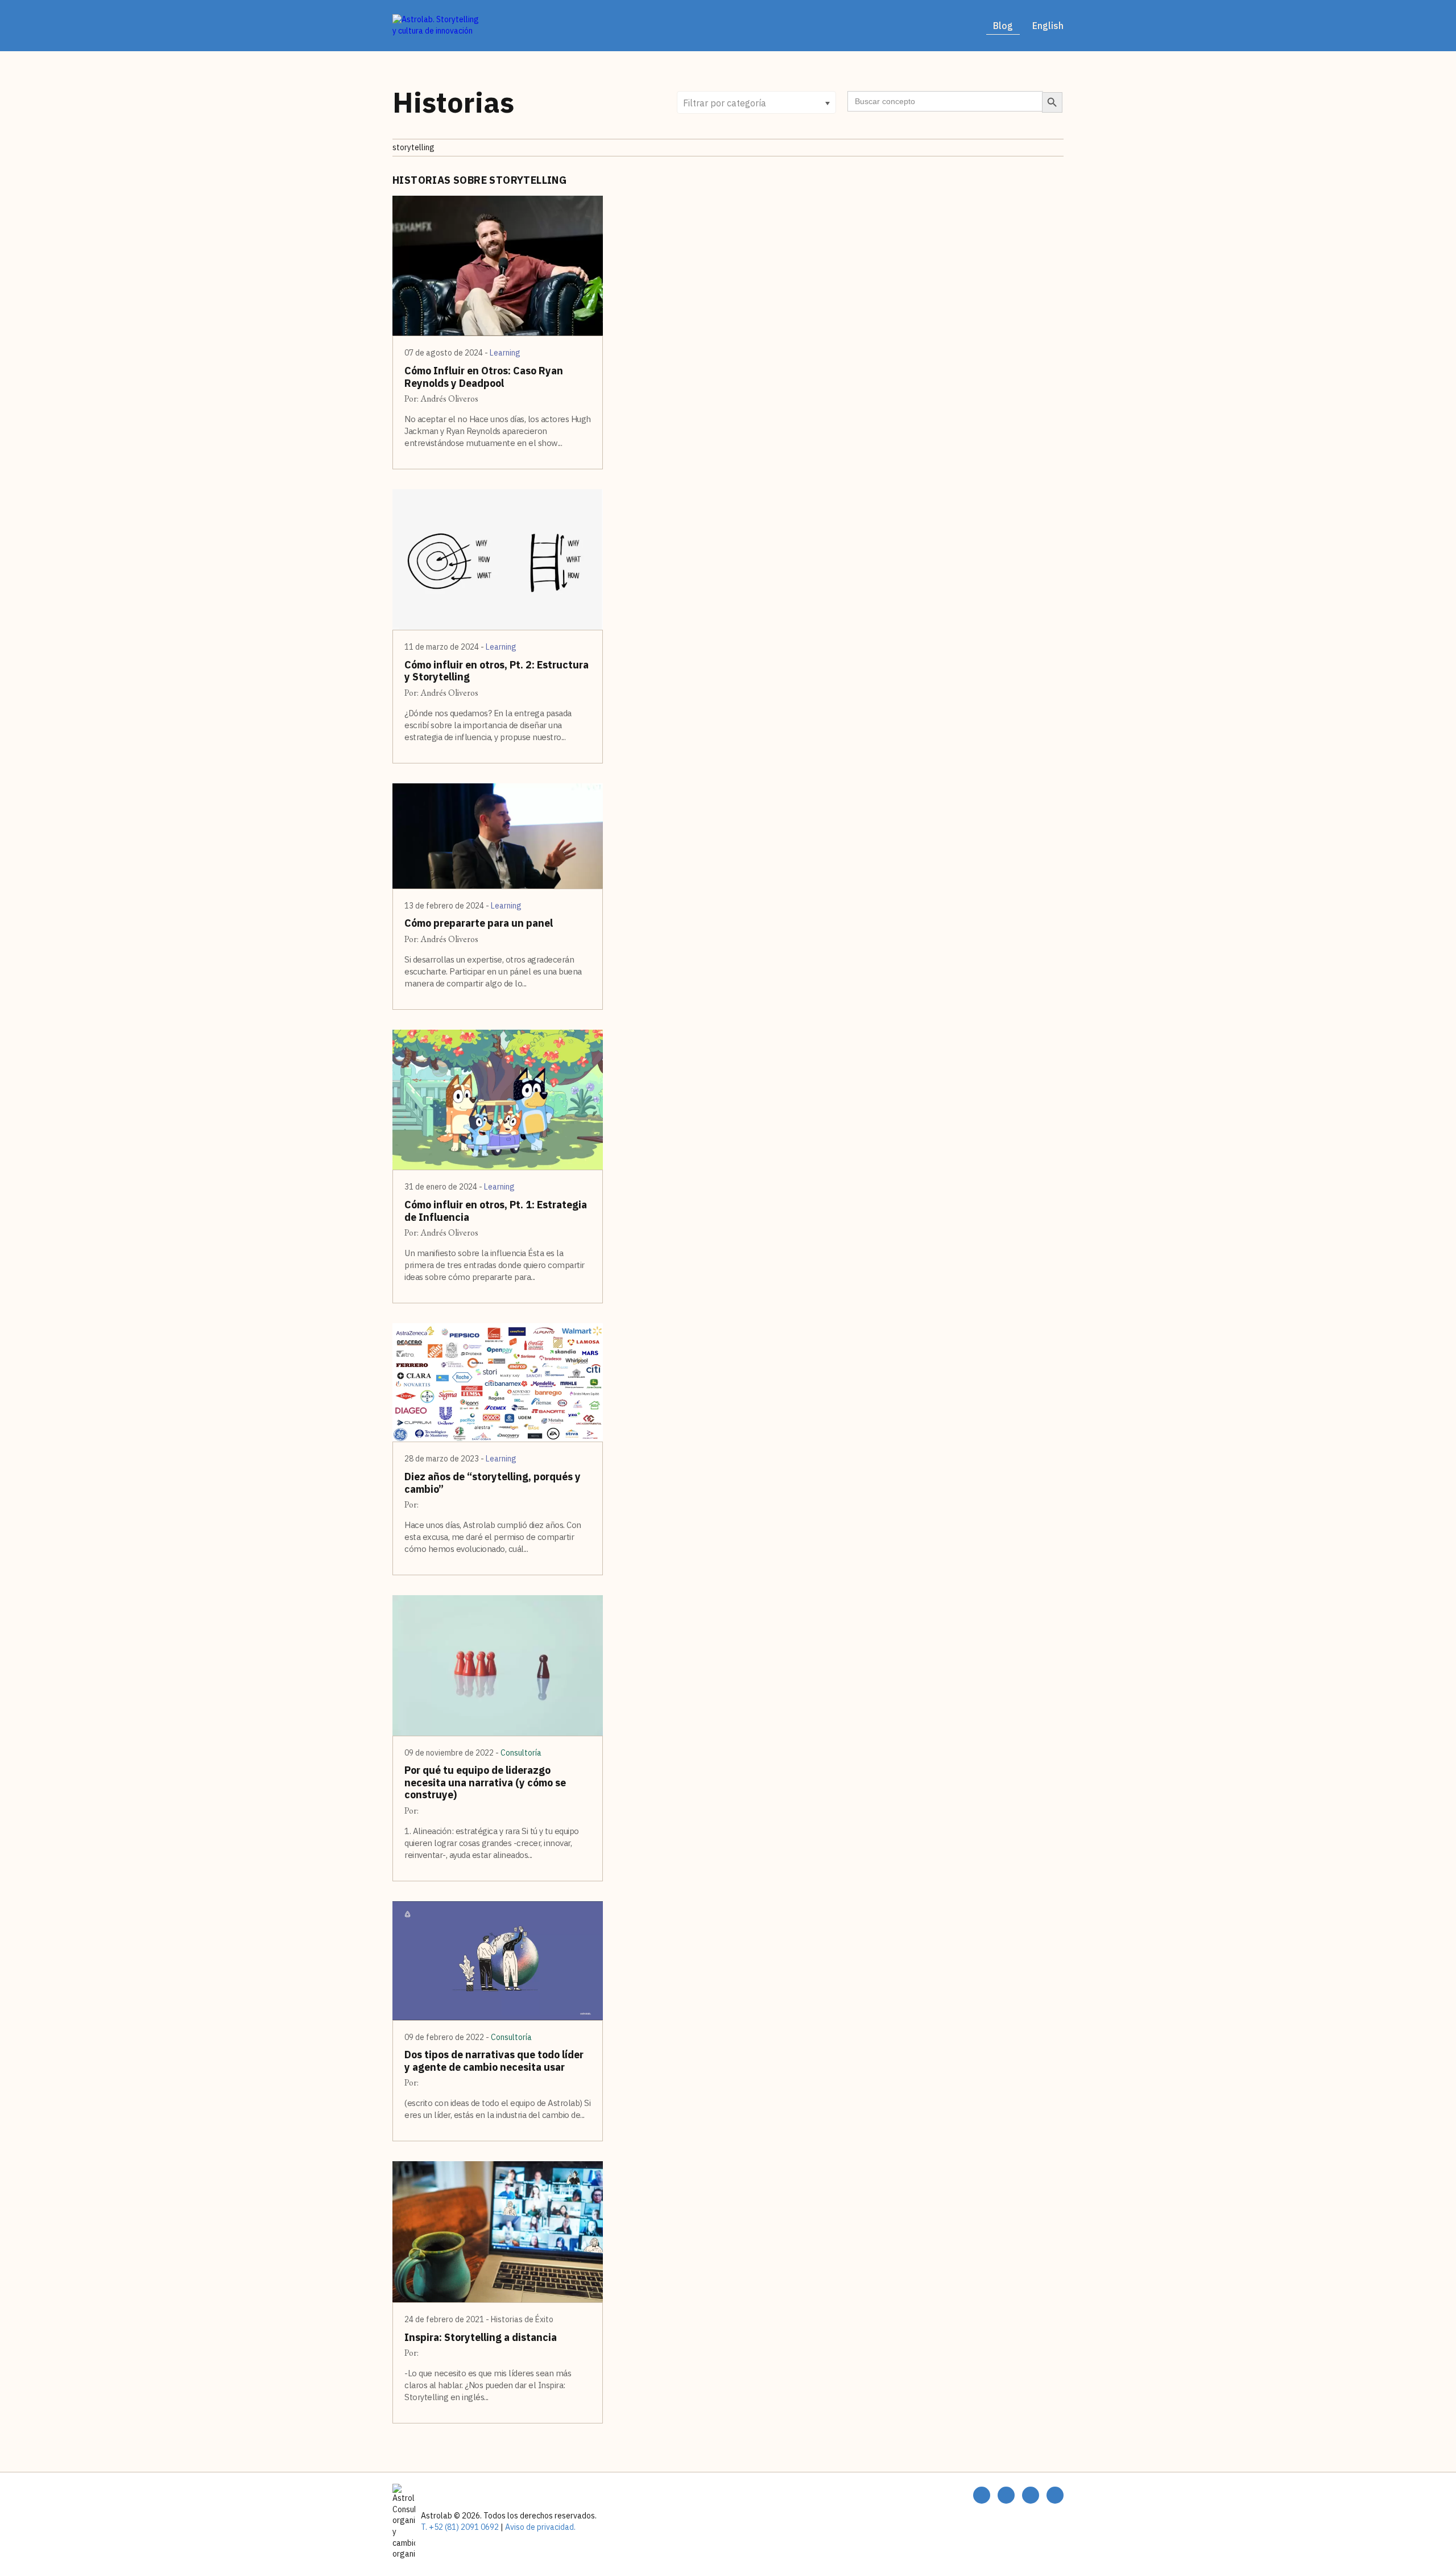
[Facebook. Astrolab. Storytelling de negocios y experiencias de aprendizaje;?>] (1006, 2495)
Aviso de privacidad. (539, 2527)
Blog (1003, 26)
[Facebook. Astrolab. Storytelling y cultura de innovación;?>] (1031, 2495)
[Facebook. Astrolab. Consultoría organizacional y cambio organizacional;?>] (982, 2495)
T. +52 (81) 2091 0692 (460, 2527)
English (1048, 26)
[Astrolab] (438, 25)
